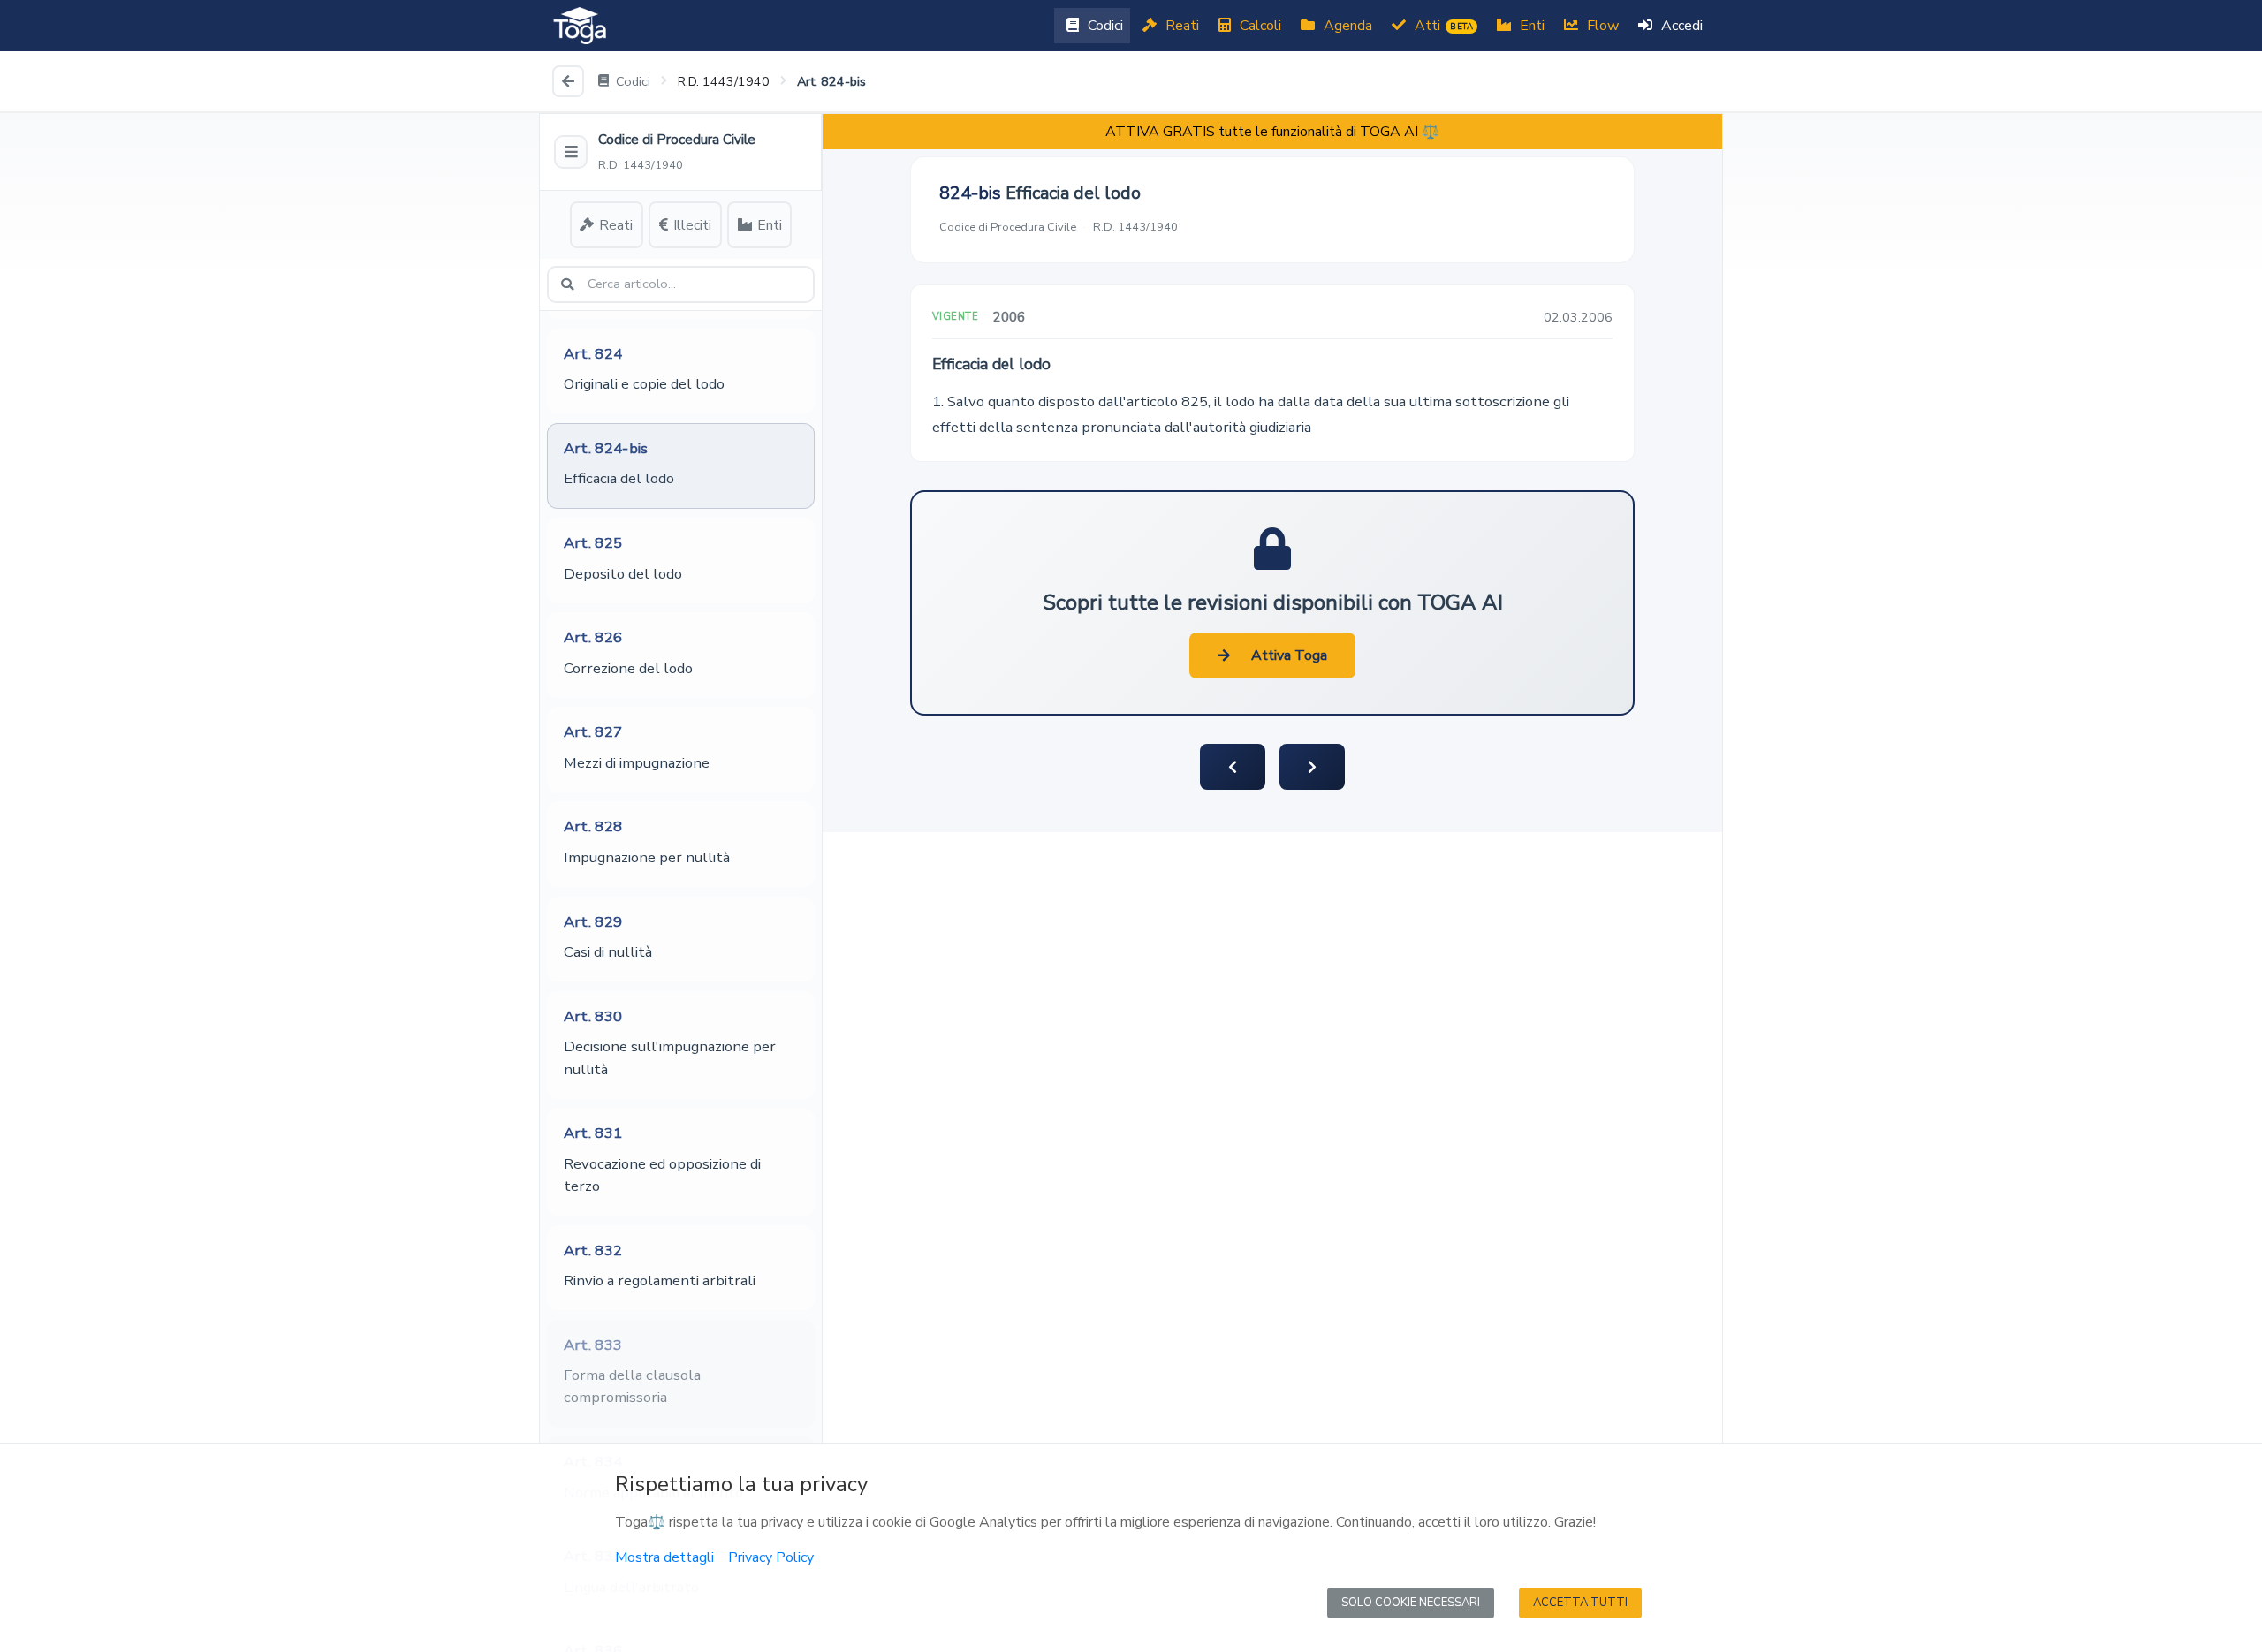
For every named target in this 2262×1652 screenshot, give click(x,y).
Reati (1180, 26)
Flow (1601, 26)
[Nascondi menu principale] (571, 152)
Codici (1104, 26)
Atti (1442, 26)
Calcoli (1259, 26)
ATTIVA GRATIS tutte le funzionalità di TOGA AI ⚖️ (1272, 132)
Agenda (1346, 26)
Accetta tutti (1580, 1603)
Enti (1530, 26)
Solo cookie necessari (1411, 1603)
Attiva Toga (1289, 655)
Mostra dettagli (664, 1557)
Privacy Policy (771, 1557)
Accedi (1680, 26)
